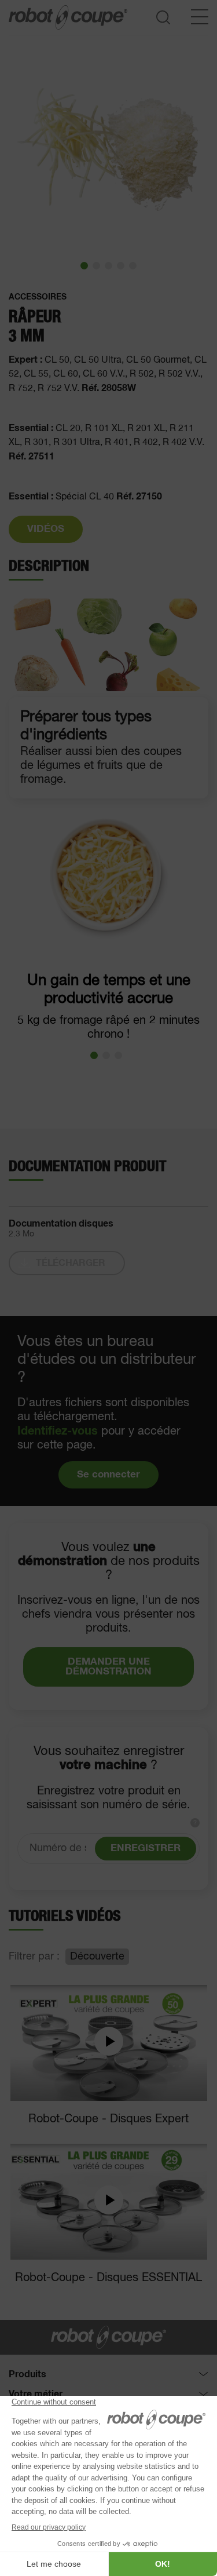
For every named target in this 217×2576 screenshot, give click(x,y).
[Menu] (200, 17)
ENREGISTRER (146, 1849)
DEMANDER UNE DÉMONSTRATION (108, 1667)
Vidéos (46, 529)
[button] (84, 266)
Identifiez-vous (58, 1431)
